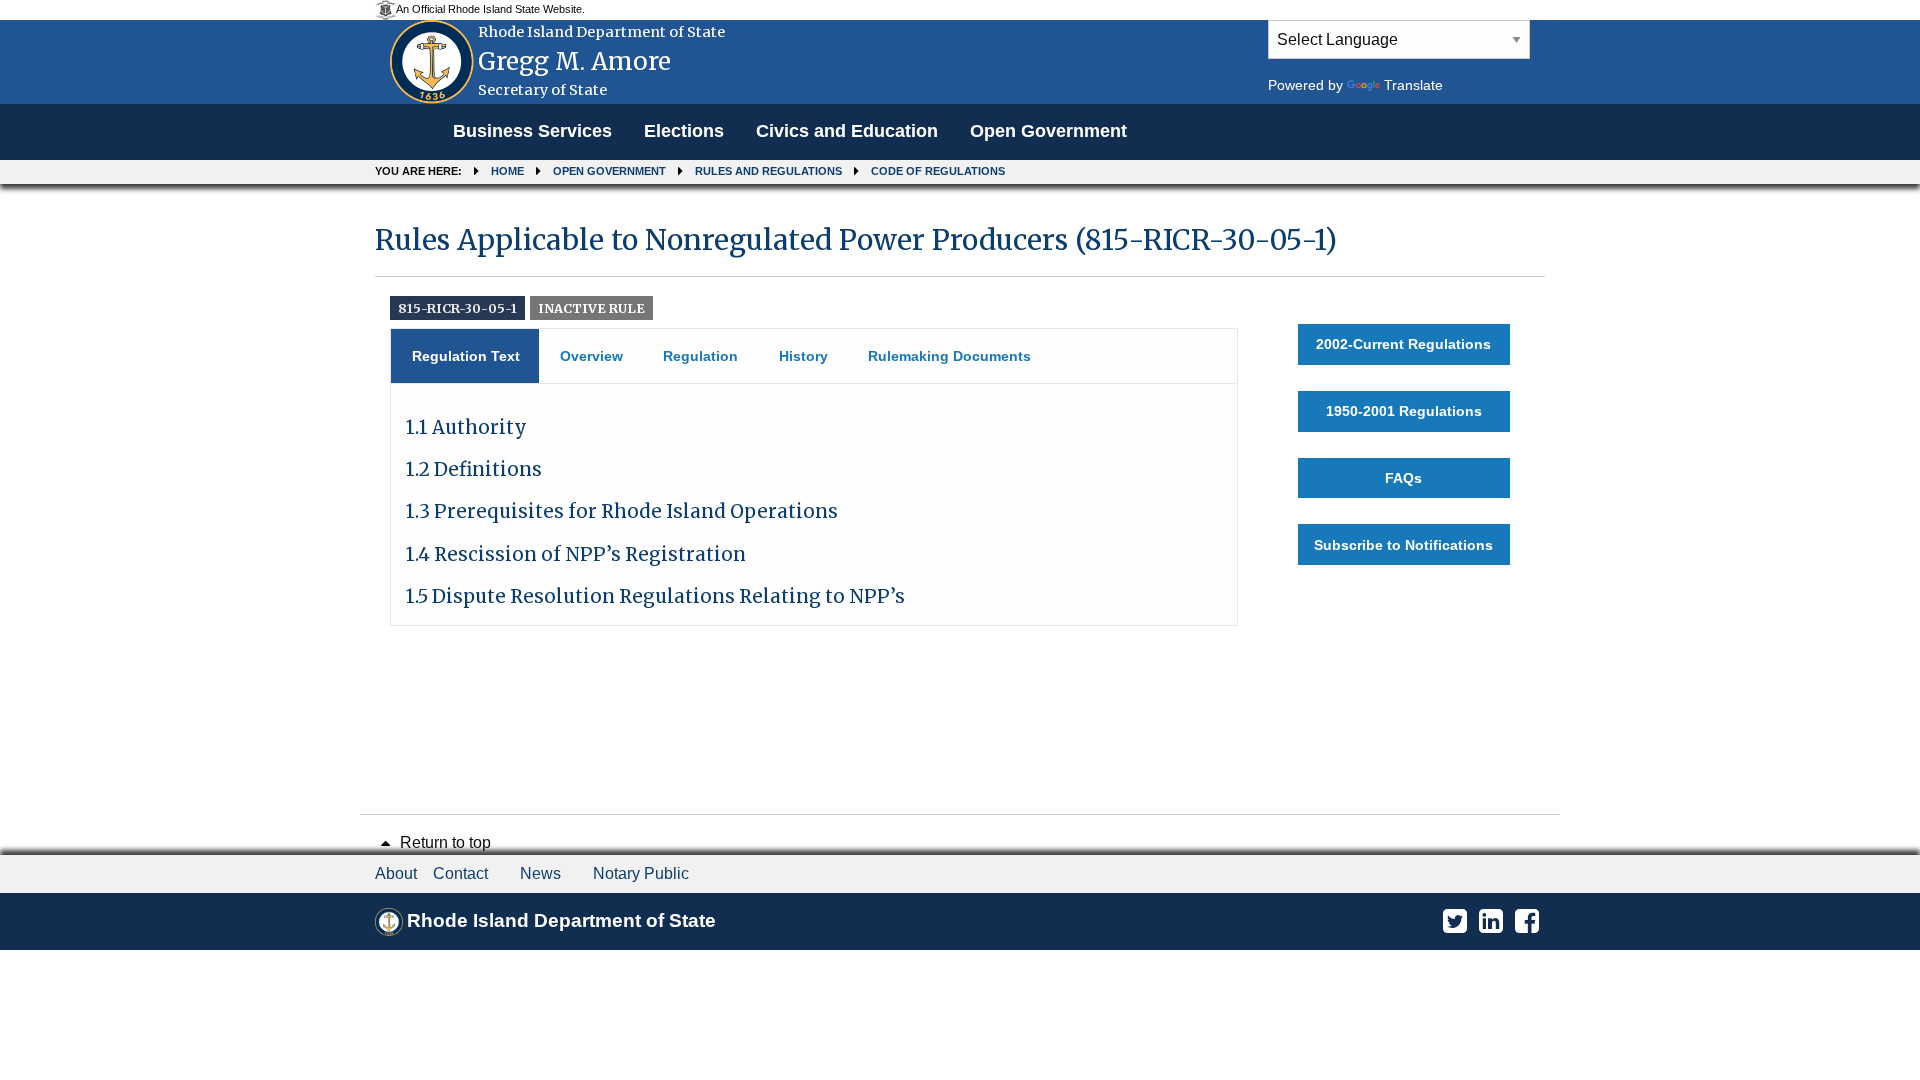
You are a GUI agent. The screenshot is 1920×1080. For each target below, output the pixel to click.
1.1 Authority (466, 427)
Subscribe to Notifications (1403, 545)
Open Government (1048, 131)
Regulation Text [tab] (466, 356)
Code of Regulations (938, 171)
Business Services (532, 131)
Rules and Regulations (768, 171)
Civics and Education (847, 131)
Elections (684, 131)
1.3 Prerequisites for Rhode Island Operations (622, 511)
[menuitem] (532, 132)
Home (507, 171)
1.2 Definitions (474, 469)
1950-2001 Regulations (1404, 411)
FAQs (1403, 478)
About (396, 873)
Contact (460, 873)
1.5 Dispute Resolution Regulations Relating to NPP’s (655, 596)
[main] (960, 415)
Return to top (443, 842)
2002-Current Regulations (1403, 344)
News (540, 873)
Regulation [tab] (700, 356)
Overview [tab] (591, 356)
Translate (1413, 85)
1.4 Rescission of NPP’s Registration (576, 554)
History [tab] (803, 356)
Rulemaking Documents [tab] (949, 356)
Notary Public (641, 873)
